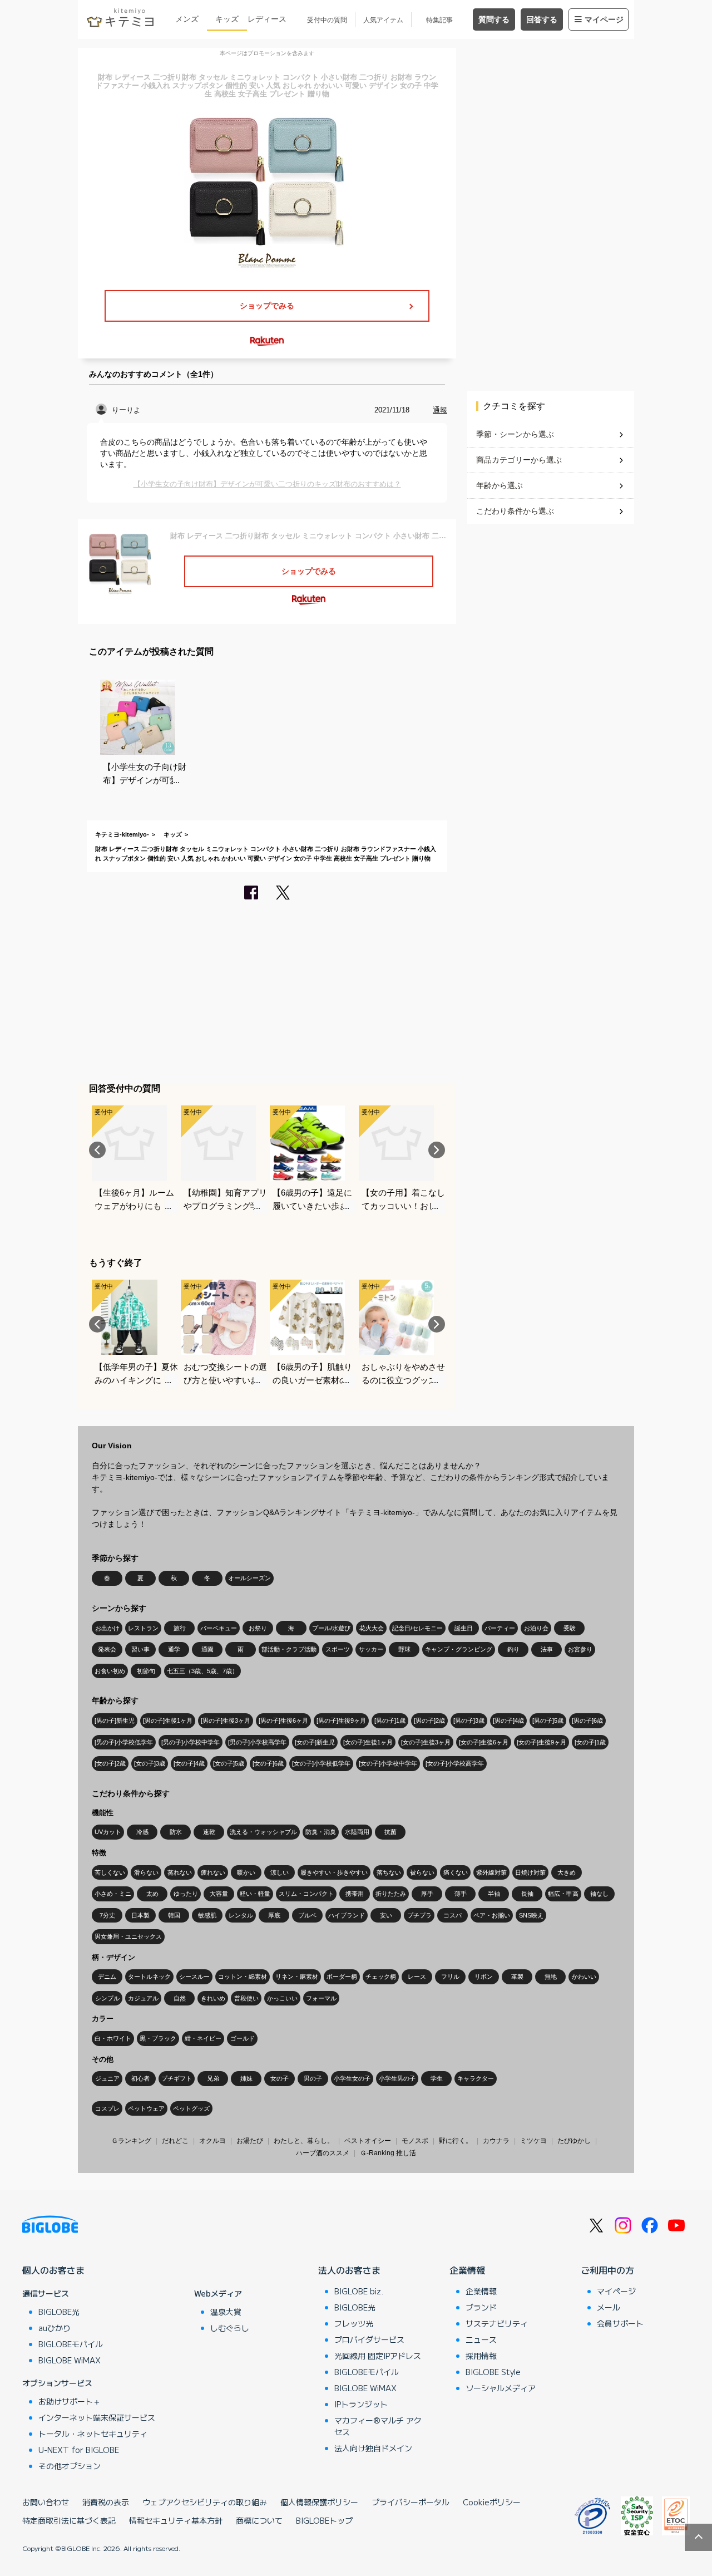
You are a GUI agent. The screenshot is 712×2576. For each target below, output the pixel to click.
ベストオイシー (368, 2141)
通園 (207, 1649)
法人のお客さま (349, 2270)
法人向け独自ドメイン (373, 2448)
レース (417, 1977)
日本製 (140, 1915)
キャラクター (476, 2078)
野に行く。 (456, 2141)
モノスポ (415, 2141)
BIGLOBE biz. (359, 2291)
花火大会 (372, 1628)
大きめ (567, 1872)
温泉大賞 (226, 2312)
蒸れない (180, 1872)
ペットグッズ (191, 2108)
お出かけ (107, 1628)
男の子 (313, 2078)
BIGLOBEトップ (324, 2520)
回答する (542, 19)
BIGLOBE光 (59, 2312)
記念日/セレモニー (417, 1628)
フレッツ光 (354, 2323)
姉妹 (246, 2078)
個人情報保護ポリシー (319, 2502)
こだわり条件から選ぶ (515, 511)
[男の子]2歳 (429, 1720)
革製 (517, 1977)
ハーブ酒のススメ (323, 2153)
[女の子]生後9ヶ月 (542, 1742)
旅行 (180, 1628)
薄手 (461, 1894)
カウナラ (496, 2141)
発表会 (107, 1649)
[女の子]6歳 (268, 1763)
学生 (437, 2078)
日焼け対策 (530, 1872)
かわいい (584, 1977)
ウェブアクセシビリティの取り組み (205, 2502)
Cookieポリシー (492, 2502)
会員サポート (620, 2323)
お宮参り (580, 1649)
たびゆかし (574, 2141)
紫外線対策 (491, 1872)
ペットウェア (146, 2108)
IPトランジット (361, 2404)
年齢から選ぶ (500, 485)
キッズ (227, 19)
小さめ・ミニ (113, 1894)
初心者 (140, 2078)
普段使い (246, 1998)
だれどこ (175, 2141)
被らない (422, 1872)
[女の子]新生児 (315, 1742)
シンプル (107, 1998)
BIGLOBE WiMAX (70, 2360)
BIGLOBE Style (493, 2372)
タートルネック (149, 1977)
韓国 (174, 1915)
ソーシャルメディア (501, 2388)
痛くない (456, 1872)
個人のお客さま (53, 2270)
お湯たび (250, 2141)
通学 (174, 1649)
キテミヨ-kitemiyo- (122, 834)
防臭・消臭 (321, 1832)
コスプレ (107, 2108)
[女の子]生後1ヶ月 (368, 1742)
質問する (494, 19)
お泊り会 (536, 1628)
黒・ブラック (158, 2038)
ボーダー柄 (342, 1977)
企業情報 (467, 2270)
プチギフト (177, 2078)
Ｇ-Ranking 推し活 (388, 2153)
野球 (404, 1649)
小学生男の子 (397, 2078)
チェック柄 (381, 1977)
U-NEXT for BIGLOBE (79, 2450)
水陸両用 (357, 1832)
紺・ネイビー (203, 2038)
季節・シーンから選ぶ (515, 434)
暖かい (246, 1872)
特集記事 (439, 20)
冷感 (142, 1832)
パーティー (500, 1628)
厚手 (427, 1894)
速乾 (209, 1832)
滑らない (146, 1872)
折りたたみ (391, 1894)
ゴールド (243, 2038)
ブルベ (307, 1915)
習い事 (140, 1649)
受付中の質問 (327, 20)
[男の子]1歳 (390, 1720)
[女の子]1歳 (590, 1742)
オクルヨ (212, 2141)
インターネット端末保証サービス (97, 2417)
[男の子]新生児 (115, 1720)
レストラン (143, 1628)
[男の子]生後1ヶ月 (168, 1720)
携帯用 (355, 1894)
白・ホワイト (113, 2038)
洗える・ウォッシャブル (263, 1832)
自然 (180, 1998)
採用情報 (481, 2356)
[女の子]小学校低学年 (321, 1763)
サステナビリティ (497, 2323)
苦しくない (110, 1872)
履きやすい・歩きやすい (334, 1872)
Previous (97, 1150)
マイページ (604, 19)
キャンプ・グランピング (459, 1649)
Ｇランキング (131, 2141)
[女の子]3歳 (150, 1763)
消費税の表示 (106, 2502)
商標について (259, 2520)
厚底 (274, 1915)
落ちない (389, 1872)
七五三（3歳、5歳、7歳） (202, 1671)
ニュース (481, 2339)
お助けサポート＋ (70, 2401)
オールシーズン (249, 1578)
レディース (267, 19)
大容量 (219, 1894)
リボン (484, 1977)
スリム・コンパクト (306, 1894)
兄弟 (213, 2078)
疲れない (213, 1872)
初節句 (146, 1671)
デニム (107, 1977)
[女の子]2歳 (110, 1763)
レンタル (241, 1915)
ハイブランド (347, 1915)
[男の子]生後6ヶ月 (283, 1720)
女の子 (280, 2078)
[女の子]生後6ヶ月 (484, 1742)
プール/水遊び (331, 1628)
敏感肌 (207, 1915)
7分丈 (107, 1915)
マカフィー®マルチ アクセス (378, 2426)
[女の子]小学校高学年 (455, 1763)
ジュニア (107, 2078)
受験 (570, 1628)
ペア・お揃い (492, 1915)
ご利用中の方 (607, 2270)
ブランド (481, 2307)
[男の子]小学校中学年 (191, 1742)
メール (609, 2307)
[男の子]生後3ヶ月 (226, 1720)
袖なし (599, 1894)
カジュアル (143, 1998)
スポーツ (338, 1649)
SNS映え (531, 1915)
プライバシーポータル (411, 2502)
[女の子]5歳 (229, 1763)
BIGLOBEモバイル (71, 2344)
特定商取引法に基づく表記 (69, 2520)
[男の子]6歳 (587, 1720)
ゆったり (186, 1894)
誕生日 (464, 1628)
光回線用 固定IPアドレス (378, 2356)
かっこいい (282, 1998)
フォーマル (321, 1998)
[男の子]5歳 (548, 1720)
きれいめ (213, 1998)
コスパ (453, 1915)
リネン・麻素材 (297, 1977)
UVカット (108, 1832)
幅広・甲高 (563, 1894)
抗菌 (390, 1832)
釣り (513, 1649)
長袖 (527, 1894)
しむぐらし (230, 2328)
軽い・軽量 (255, 1894)
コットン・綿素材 (243, 1977)
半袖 (494, 1894)
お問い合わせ (46, 2502)
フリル (450, 1977)
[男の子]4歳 (508, 1720)
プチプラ (419, 1915)
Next (437, 1150)
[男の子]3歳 (469, 1720)
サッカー (371, 1649)
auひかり (55, 2328)
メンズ (187, 19)
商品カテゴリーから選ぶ (519, 460)
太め (152, 1894)
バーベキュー (219, 1628)
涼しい (280, 1872)
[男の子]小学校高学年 (257, 1742)
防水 (176, 1832)
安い (386, 1915)
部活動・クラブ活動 (289, 1649)
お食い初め (110, 1671)
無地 (551, 1977)
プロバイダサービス (369, 2339)
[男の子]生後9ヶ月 (341, 1720)
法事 (547, 1649)
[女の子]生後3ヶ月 (426, 1742)
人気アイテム (383, 20)
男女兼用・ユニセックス (128, 1936)
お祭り (258, 1628)
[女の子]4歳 (189, 1763)
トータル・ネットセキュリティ (93, 2434)
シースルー (194, 1977)
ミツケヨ (533, 2141)
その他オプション (70, 2466)
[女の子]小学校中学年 (388, 1763)
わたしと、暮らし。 (304, 2141)
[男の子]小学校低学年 (124, 1742)
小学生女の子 (352, 2078)
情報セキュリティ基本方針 (176, 2520)
